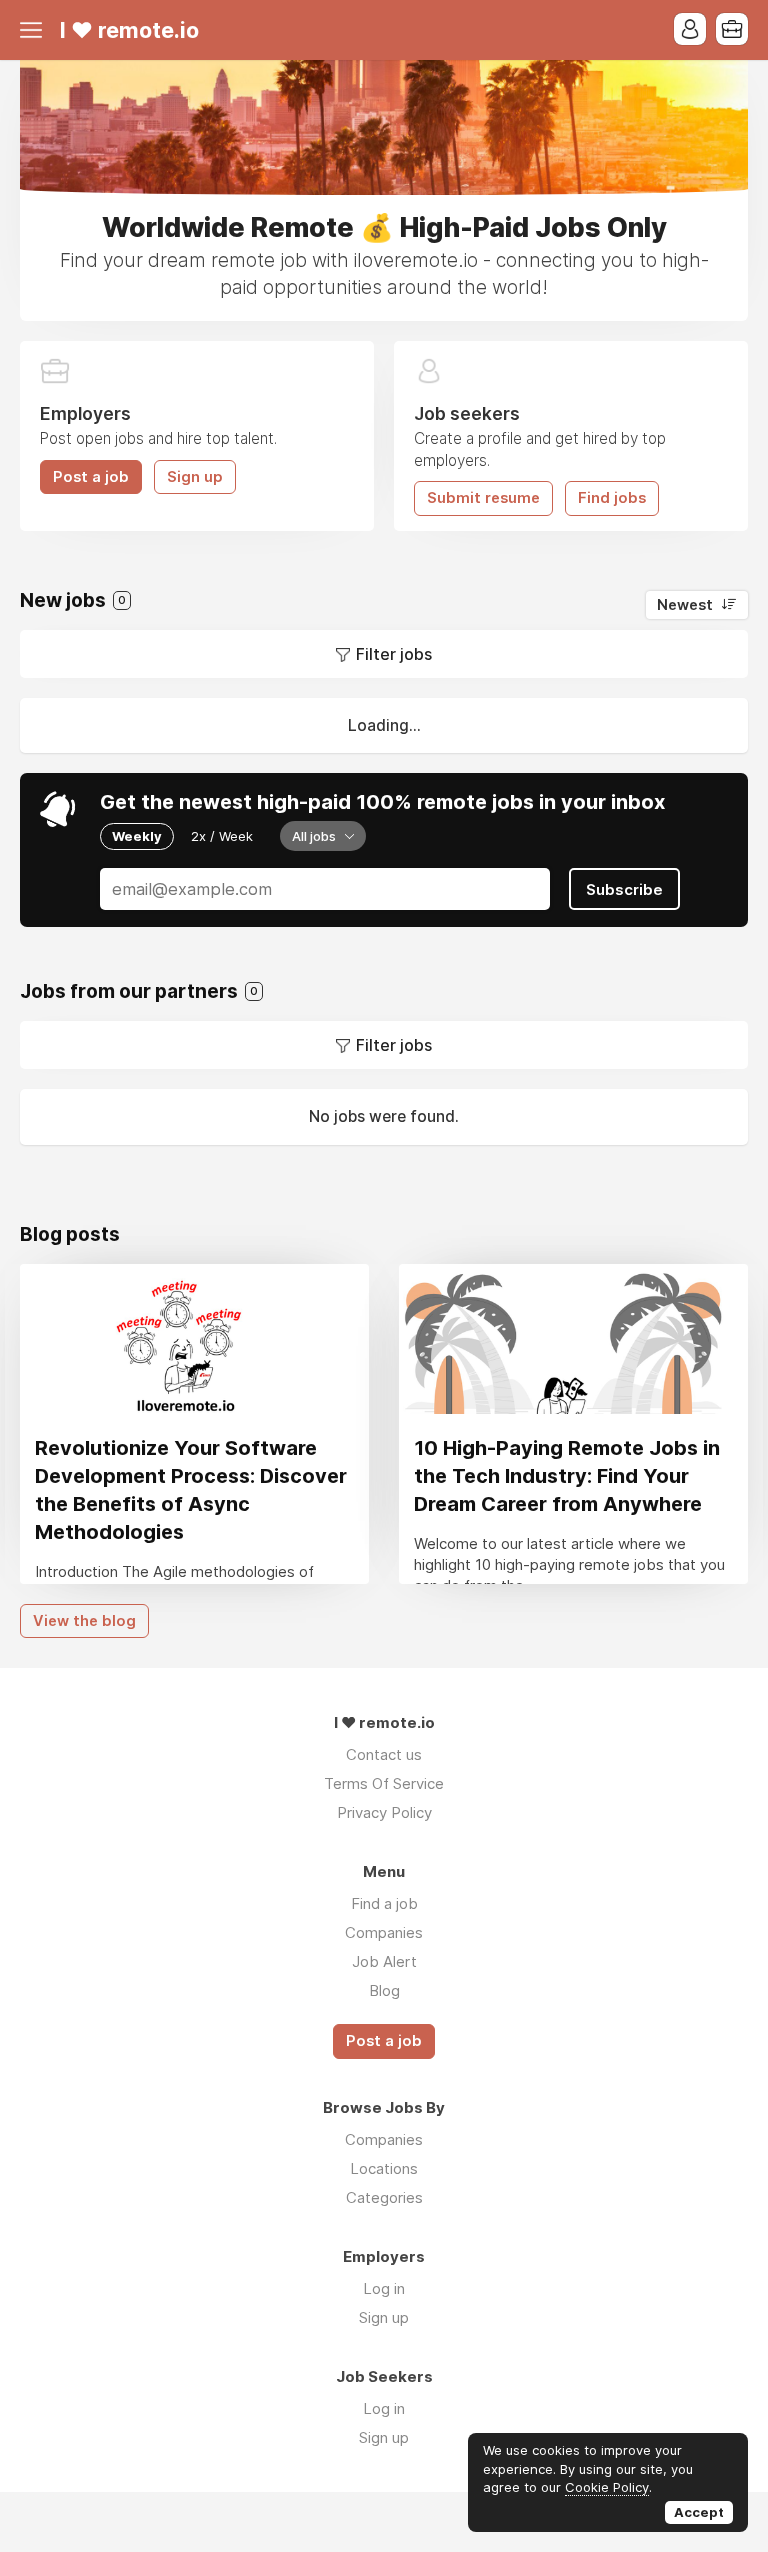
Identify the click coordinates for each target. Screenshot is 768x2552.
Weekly (137, 836)
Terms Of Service (384, 1783)
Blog (384, 1990)
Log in (384, 2288)
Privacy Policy (384, 1812)
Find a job (384, 1903)
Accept (699, 2512)
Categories (384, 2197)
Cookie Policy (607, 2487)
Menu (35, 30)
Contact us (384, 1754)
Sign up (195, 477)
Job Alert (384, 1961)
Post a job (91, 477)
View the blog (84, 1621)
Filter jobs (394, 654)
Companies (384, 1932)
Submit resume (483, 498)
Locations (384, 2168)
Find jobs (612, 498)
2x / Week (222, 836)
